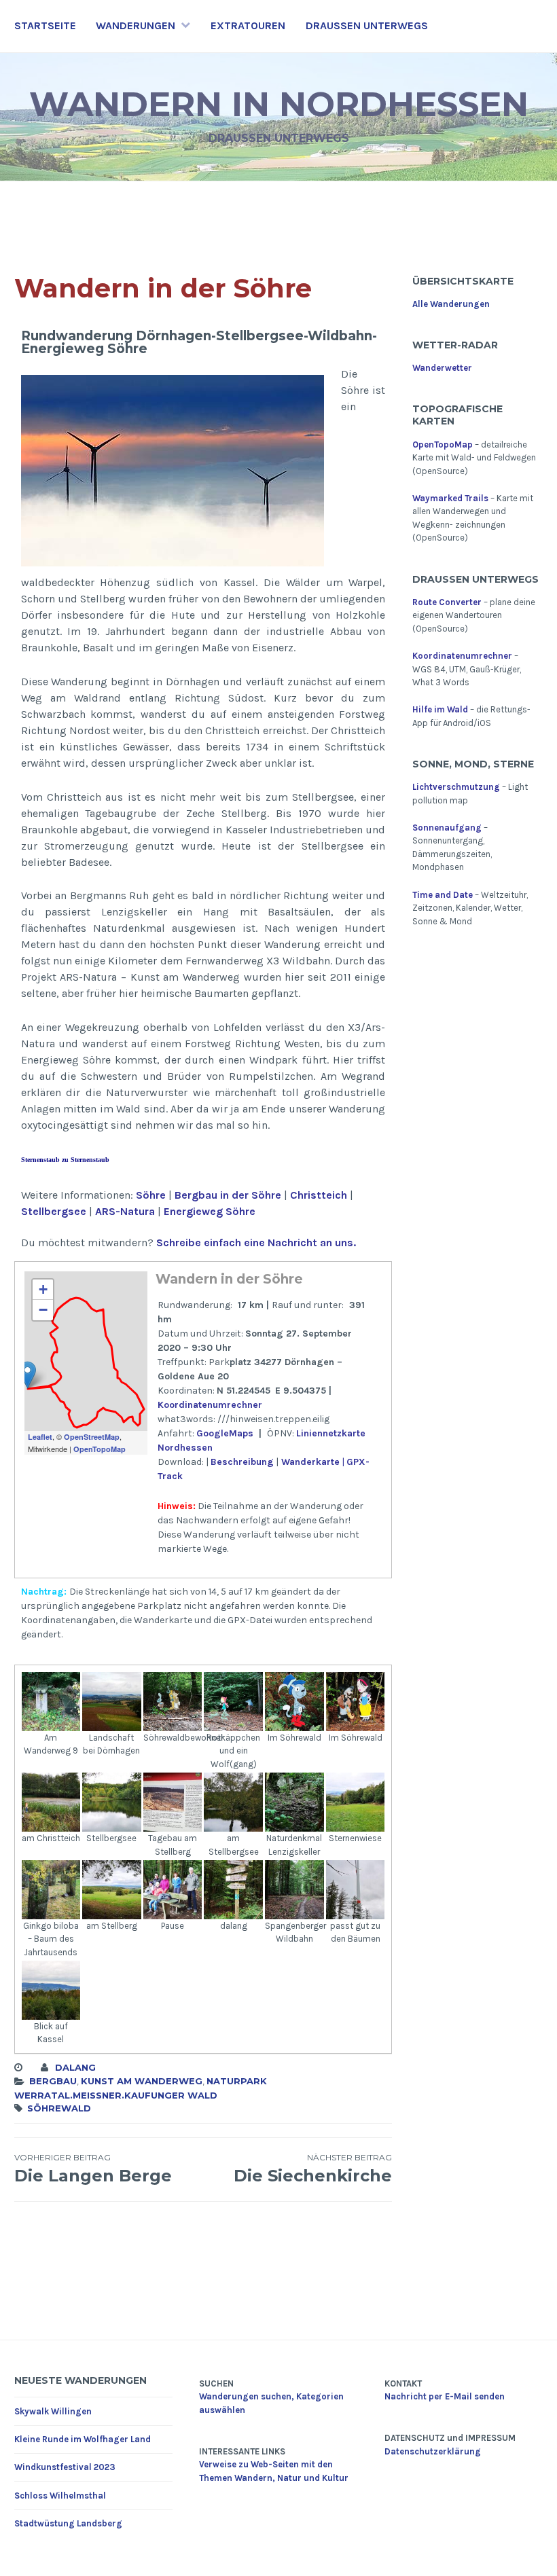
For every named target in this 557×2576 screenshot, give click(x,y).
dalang (75, 2067)
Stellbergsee (54, 1211)
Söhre (151, 1195)
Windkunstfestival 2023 (65, 2467)
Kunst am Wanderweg (142, 2081)
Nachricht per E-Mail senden (445, 2396)
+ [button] (43, 1289)
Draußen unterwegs (367, 25)
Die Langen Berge (93, 2169)
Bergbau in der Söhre (228, 1195)
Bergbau (53, 2081)
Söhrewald (59, 2108)
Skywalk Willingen (53, 2411)
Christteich (319, 1195)
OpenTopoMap (100, 1449)
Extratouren (248, 25)
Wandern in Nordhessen (279, 104)
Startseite (45, 25)
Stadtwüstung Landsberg (68, 2523)
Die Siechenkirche (313, 2169)
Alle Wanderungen (451, 304)
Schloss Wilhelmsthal (60, 2496)
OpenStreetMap (92, 1437)
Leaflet (40, 1437)
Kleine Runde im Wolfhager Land (83, 2439)
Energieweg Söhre (210, 1211)
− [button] (43, 1310)
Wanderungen (136, 25)
